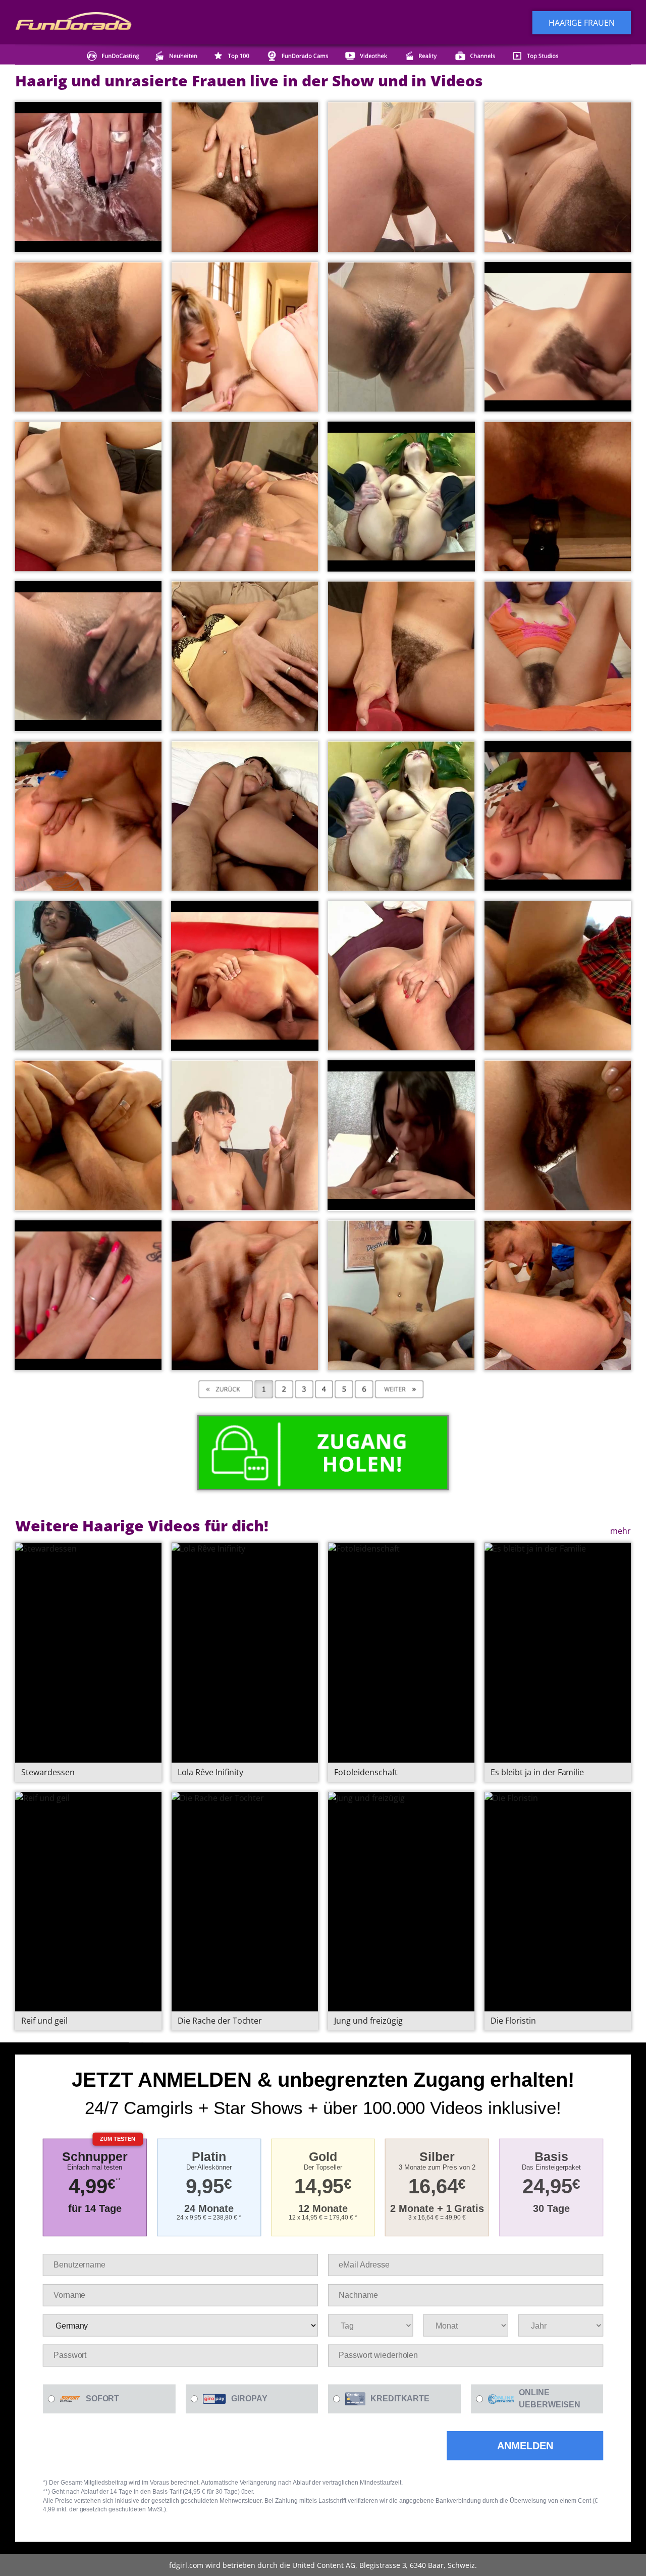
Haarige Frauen (582, 22)
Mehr (621, 1530)
